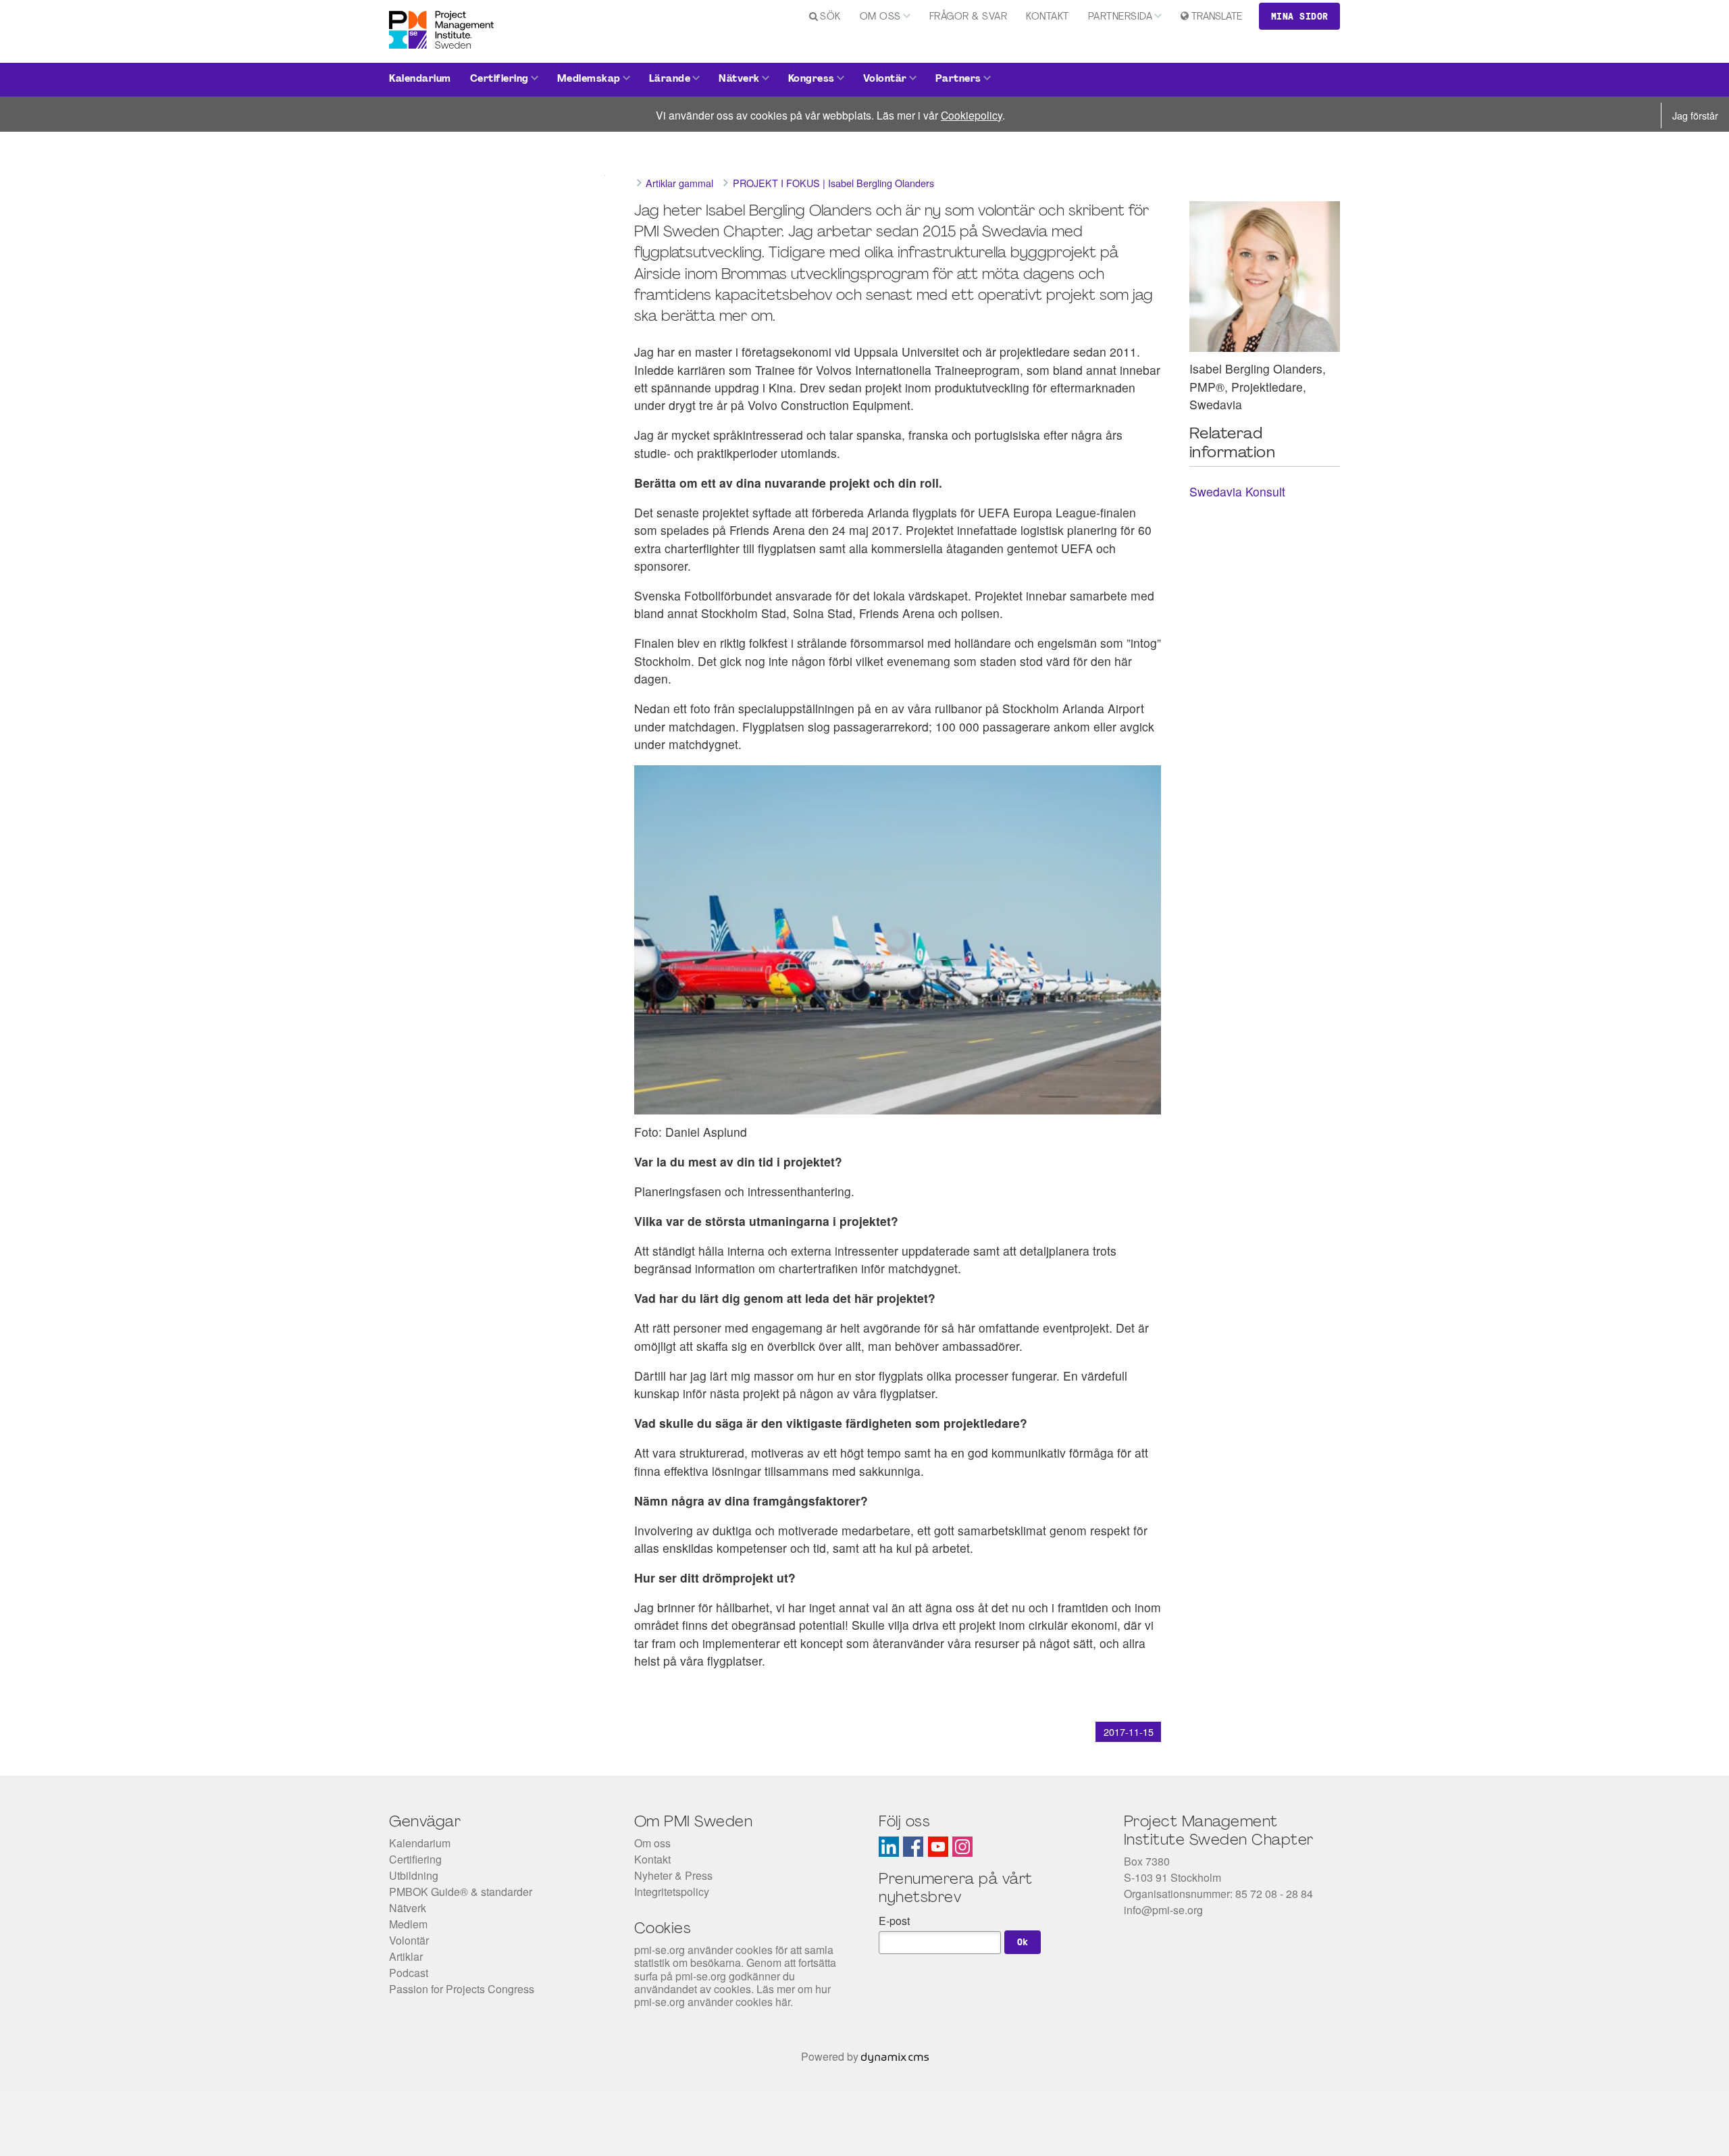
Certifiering (499, 79)
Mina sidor (1300, 16)
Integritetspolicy (672, 1892)
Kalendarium (420, 79)
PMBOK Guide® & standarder (461, 1892)
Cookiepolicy (972, 115)
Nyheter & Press (673, 1875)
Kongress (811, 79)
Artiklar (406, 1956)
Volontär (885, 79)
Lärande (670, 79)
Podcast (409, 1973)
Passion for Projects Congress (462, 1989)
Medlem (408, 1924)
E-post (894, 1921)
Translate (1217, 17)
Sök (830, 17)
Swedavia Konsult (1237, 491)
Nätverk (739, 79)
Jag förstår (1695, 115)
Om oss (880, 17)
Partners (958, 79)
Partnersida (1120, 17)
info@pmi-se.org (1163, 1910)
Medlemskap (589, 79)
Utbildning (414, 1875)
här (783, 2002)
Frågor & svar (969, 17)
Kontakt (1048, 17)
